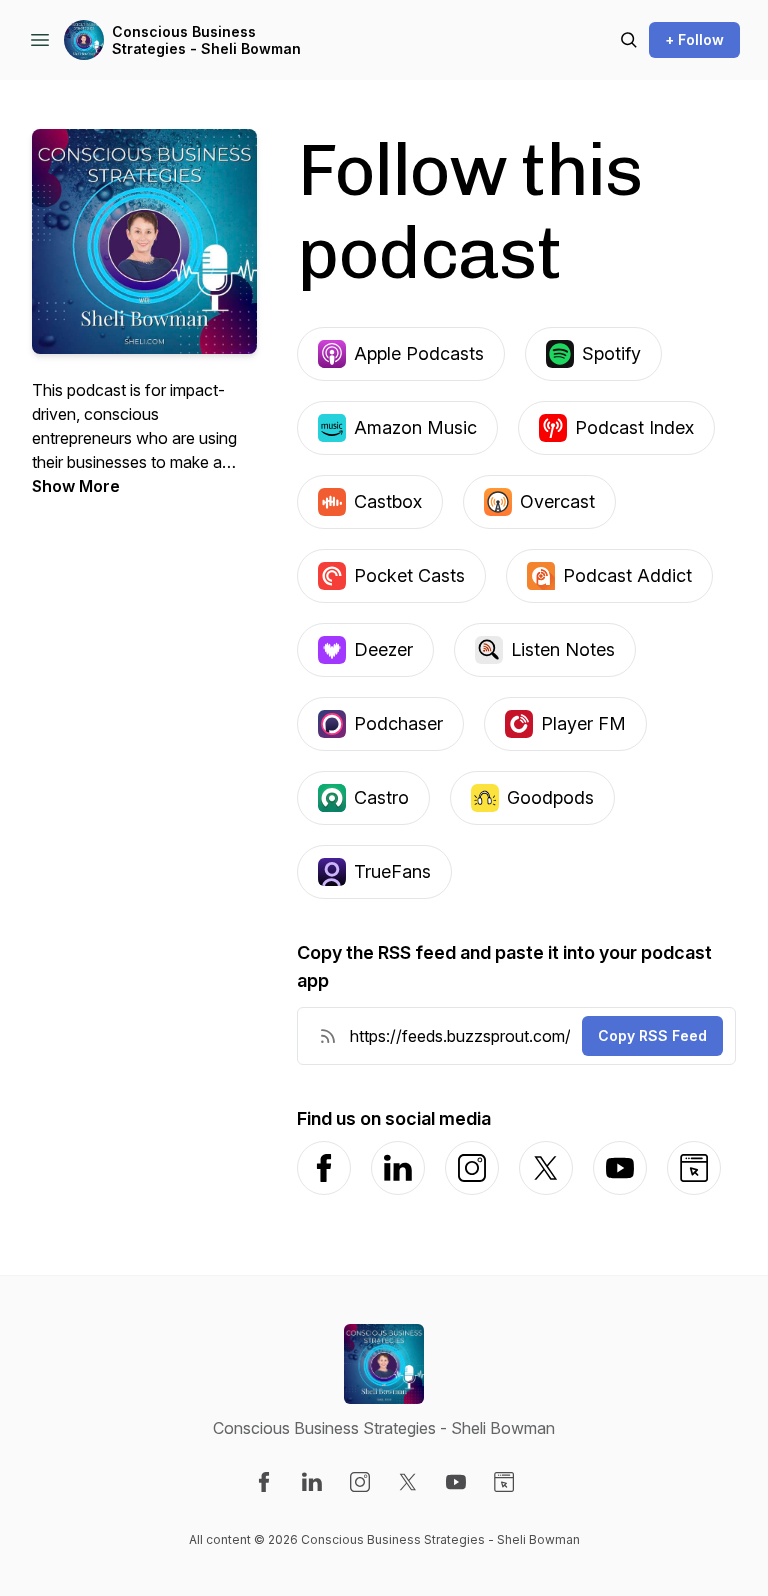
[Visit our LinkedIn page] (312, 1482)
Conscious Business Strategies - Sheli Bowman (206, 40)
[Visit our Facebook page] (264, 1482)
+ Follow (694, 39)
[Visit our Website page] (504, 1482)
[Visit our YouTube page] (456, 1482)
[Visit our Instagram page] (360, 1482)
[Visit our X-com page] (408, 1482)
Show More (76, 486)
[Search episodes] (629, 40)
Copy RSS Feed (652, 1035)
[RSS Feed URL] (328, 1036)
